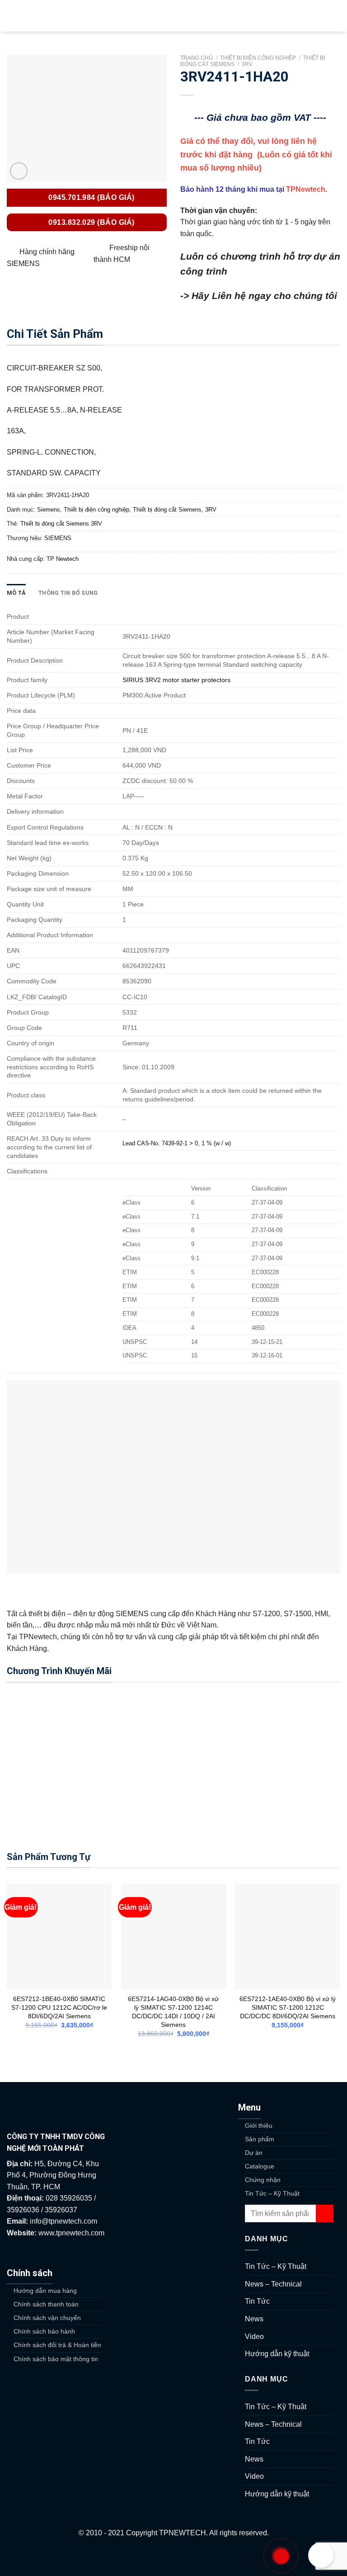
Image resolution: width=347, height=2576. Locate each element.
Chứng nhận (263, 2180)
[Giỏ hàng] (336, 16)
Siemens (49, 510)
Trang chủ (197, 58)
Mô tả (16, 593)
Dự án (254, 2153)
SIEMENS (58, 538)
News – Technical (273, 2284)
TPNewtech (306, 189)
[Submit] (325, 2213)
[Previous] (7, 1968)
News (254, 2319)
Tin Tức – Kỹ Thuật (272, 2193)
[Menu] (12, 16)
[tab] (16, 593)
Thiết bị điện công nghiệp (258, 58)
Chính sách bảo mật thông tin (56, 2359)
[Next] (340, 1968)
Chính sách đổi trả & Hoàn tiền (57, 2345)
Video (254, 2336)
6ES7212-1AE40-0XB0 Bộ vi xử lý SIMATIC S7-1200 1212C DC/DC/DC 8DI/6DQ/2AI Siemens (288, 2007)
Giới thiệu (259, 2125)
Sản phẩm (260, 2139)
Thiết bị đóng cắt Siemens (167, 510)
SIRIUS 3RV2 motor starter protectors (176, 680)
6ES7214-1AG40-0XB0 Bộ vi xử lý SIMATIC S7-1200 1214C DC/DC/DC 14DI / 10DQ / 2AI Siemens (173, 2011)
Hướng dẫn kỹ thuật (277, 2354)
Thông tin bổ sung (68, 593)
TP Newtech (63, 559)
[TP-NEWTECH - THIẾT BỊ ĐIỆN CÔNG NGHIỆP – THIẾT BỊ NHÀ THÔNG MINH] (173, 16)
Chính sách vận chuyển (47, 2318)
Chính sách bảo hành (44, 2331)
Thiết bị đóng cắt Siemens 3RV (61, 524)
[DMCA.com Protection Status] (174, 2557)
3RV (247, 64)
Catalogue (260, 2166)
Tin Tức (257, 2301)
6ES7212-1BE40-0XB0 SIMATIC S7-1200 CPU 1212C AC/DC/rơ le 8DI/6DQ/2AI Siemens (59, 2007)
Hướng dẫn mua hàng (45, 2291)
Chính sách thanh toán (46, 2304)
